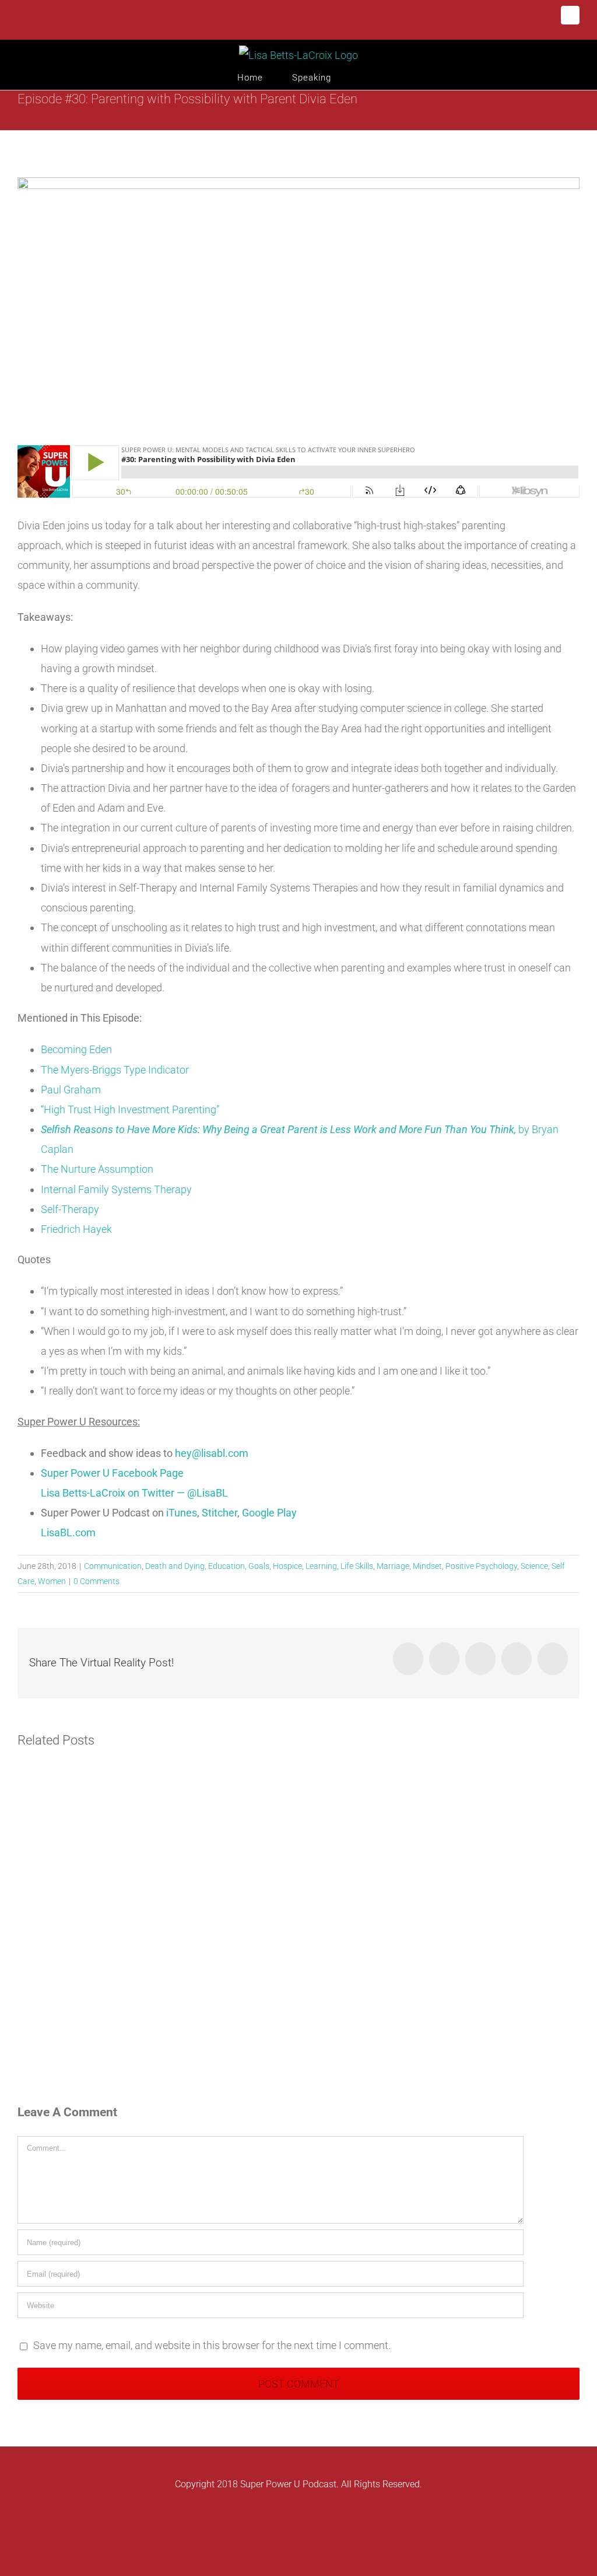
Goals (259, 1566)
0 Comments (96, 1581)
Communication (113, 1566)
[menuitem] (265, 78)
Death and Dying (175, 1566)
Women (52, 1581)
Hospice (287, 1566)
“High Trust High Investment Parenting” (130, 1109)
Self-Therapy (70, 1209)
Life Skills (357, 1566)
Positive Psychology (481, 1566)
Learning (321, 1566)
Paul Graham (71, 1090)
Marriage (393, 1566)
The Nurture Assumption (97, 1169)
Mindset (427, 1566)
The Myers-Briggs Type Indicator (115, 1070)
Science (534, 1566)
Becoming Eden (76, 1049)
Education (226, 1566)
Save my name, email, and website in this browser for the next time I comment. (212, 2345)
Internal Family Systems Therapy (116, 1189)
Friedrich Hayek (76, 1229)
